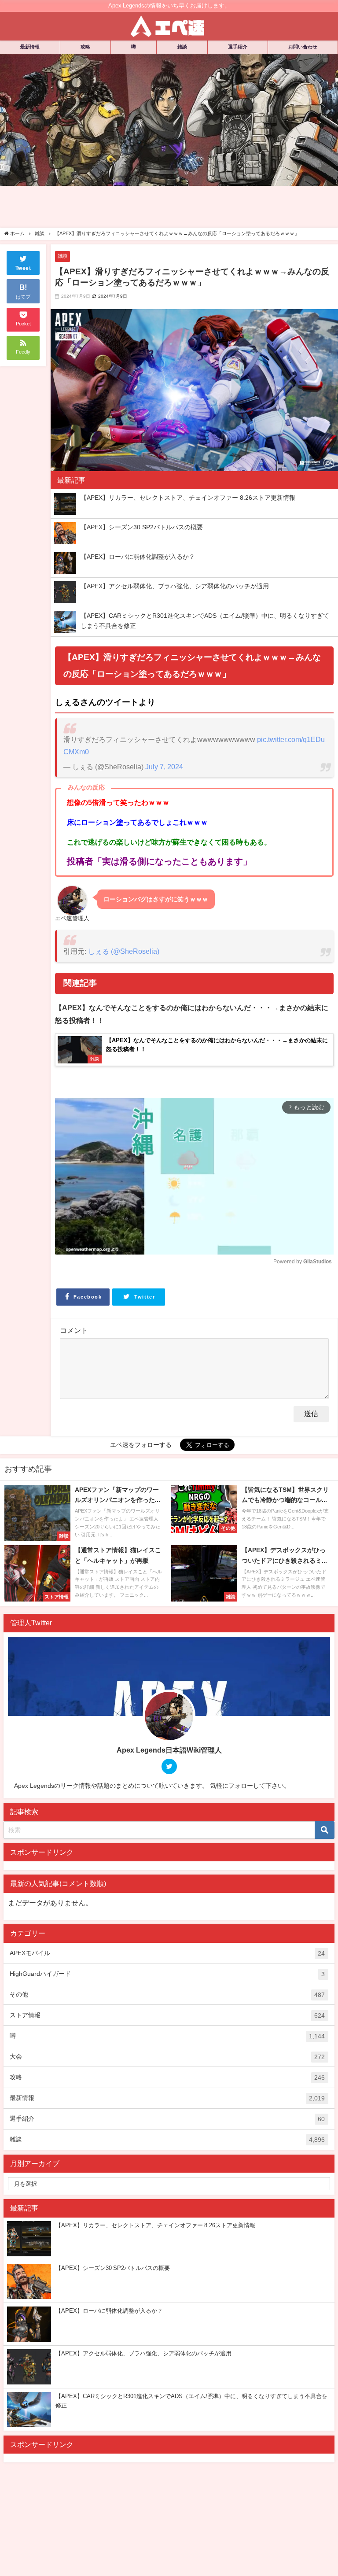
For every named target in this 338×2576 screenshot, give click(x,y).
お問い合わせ (303, 47)
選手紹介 (238, 47)
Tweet (23, 268)
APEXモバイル (167, 1953)
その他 (167, 1995)
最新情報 (30, 47)
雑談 (182, 47)
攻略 (85, 47)
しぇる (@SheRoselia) (124, 951)
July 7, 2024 (164, 767)
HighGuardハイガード (167, 1974)
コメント (74, 1330)
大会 (167, 2057)
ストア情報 (167, 2015)
